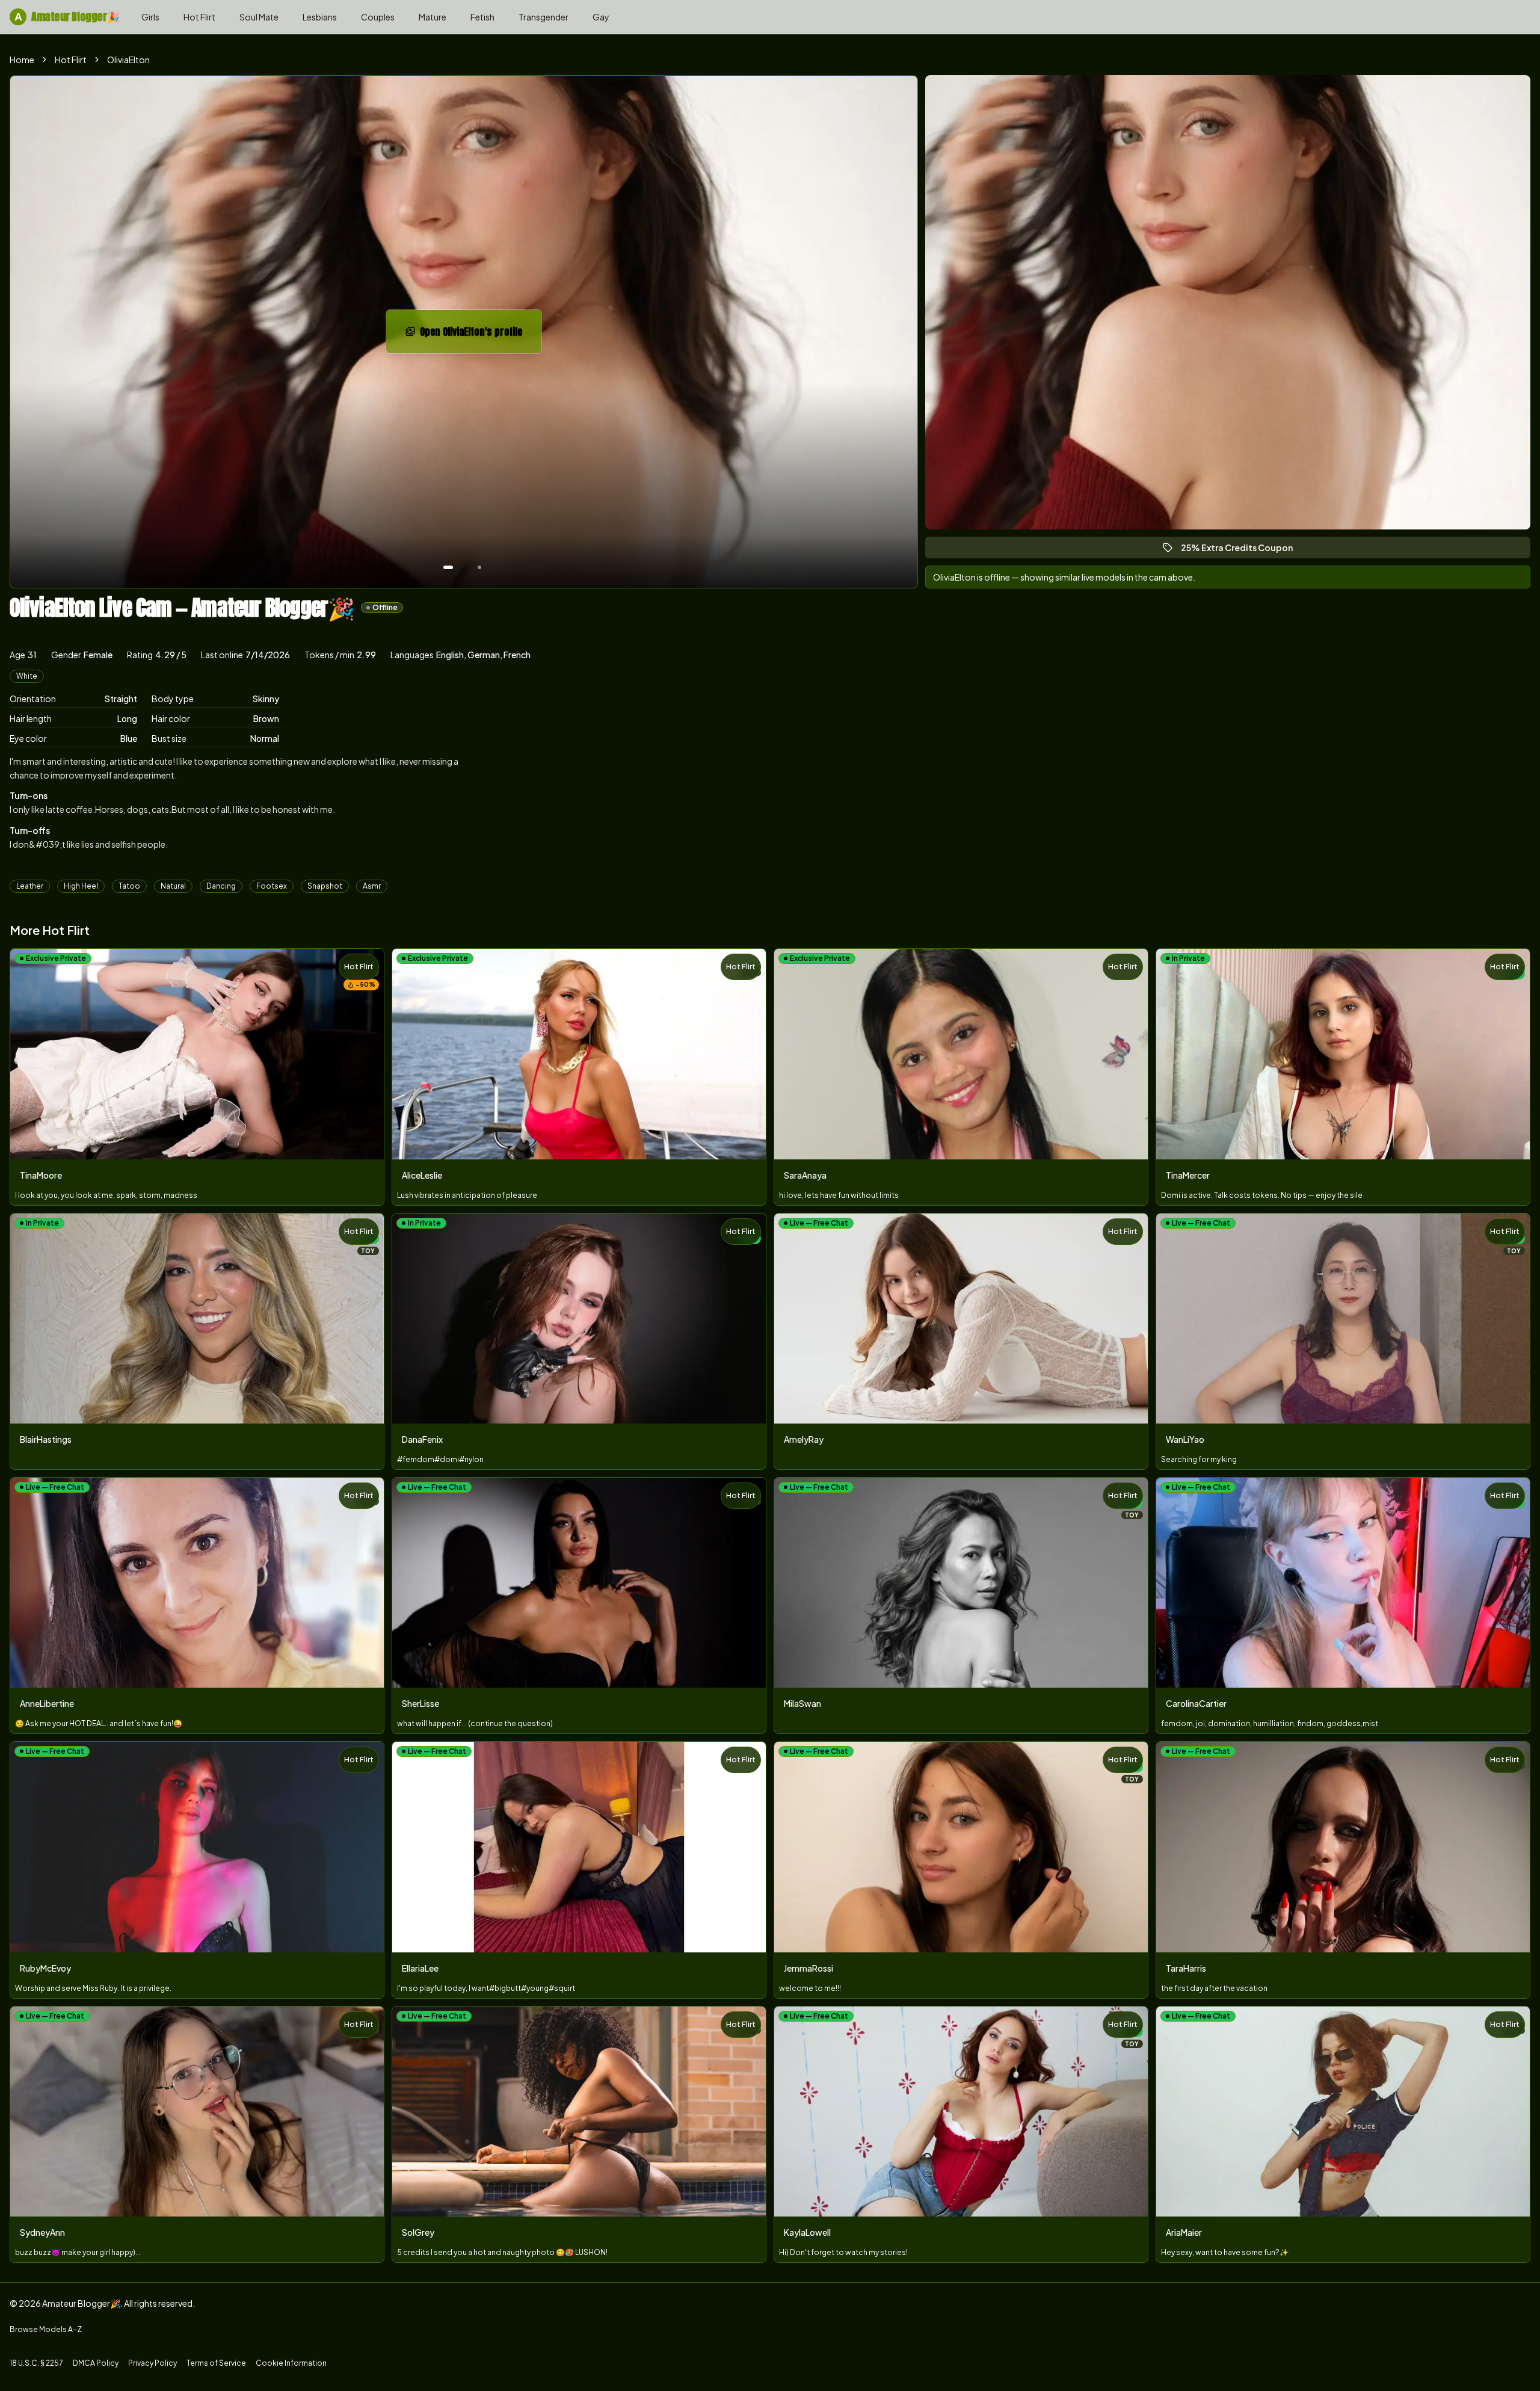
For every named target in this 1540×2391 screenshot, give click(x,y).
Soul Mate (259, 17)
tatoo (129, 886)
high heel (81, 886)
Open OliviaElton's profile (481, 335)
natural (173, 886)
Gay (601, 17)
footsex (272, 886)
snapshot (325, 886)
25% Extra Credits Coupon (1242, 550)
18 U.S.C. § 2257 (36, 2363)
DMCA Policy (96, 2363)
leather (30, 886)
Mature (433, 17)
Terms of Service (216, 2363)
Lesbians (320, 17)
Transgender (544, 17)
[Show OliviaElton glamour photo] (479, 567)
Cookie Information (291, 2363)
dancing (221, 886)
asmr (372, 886)
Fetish (482, 17)
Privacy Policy (152, 2363)
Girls (150, 17)
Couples (378, 17)
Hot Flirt (199, 17)
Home (22, 60)
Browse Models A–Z (46, 2329)
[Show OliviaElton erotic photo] (448, 567)
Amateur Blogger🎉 (67, 17)
